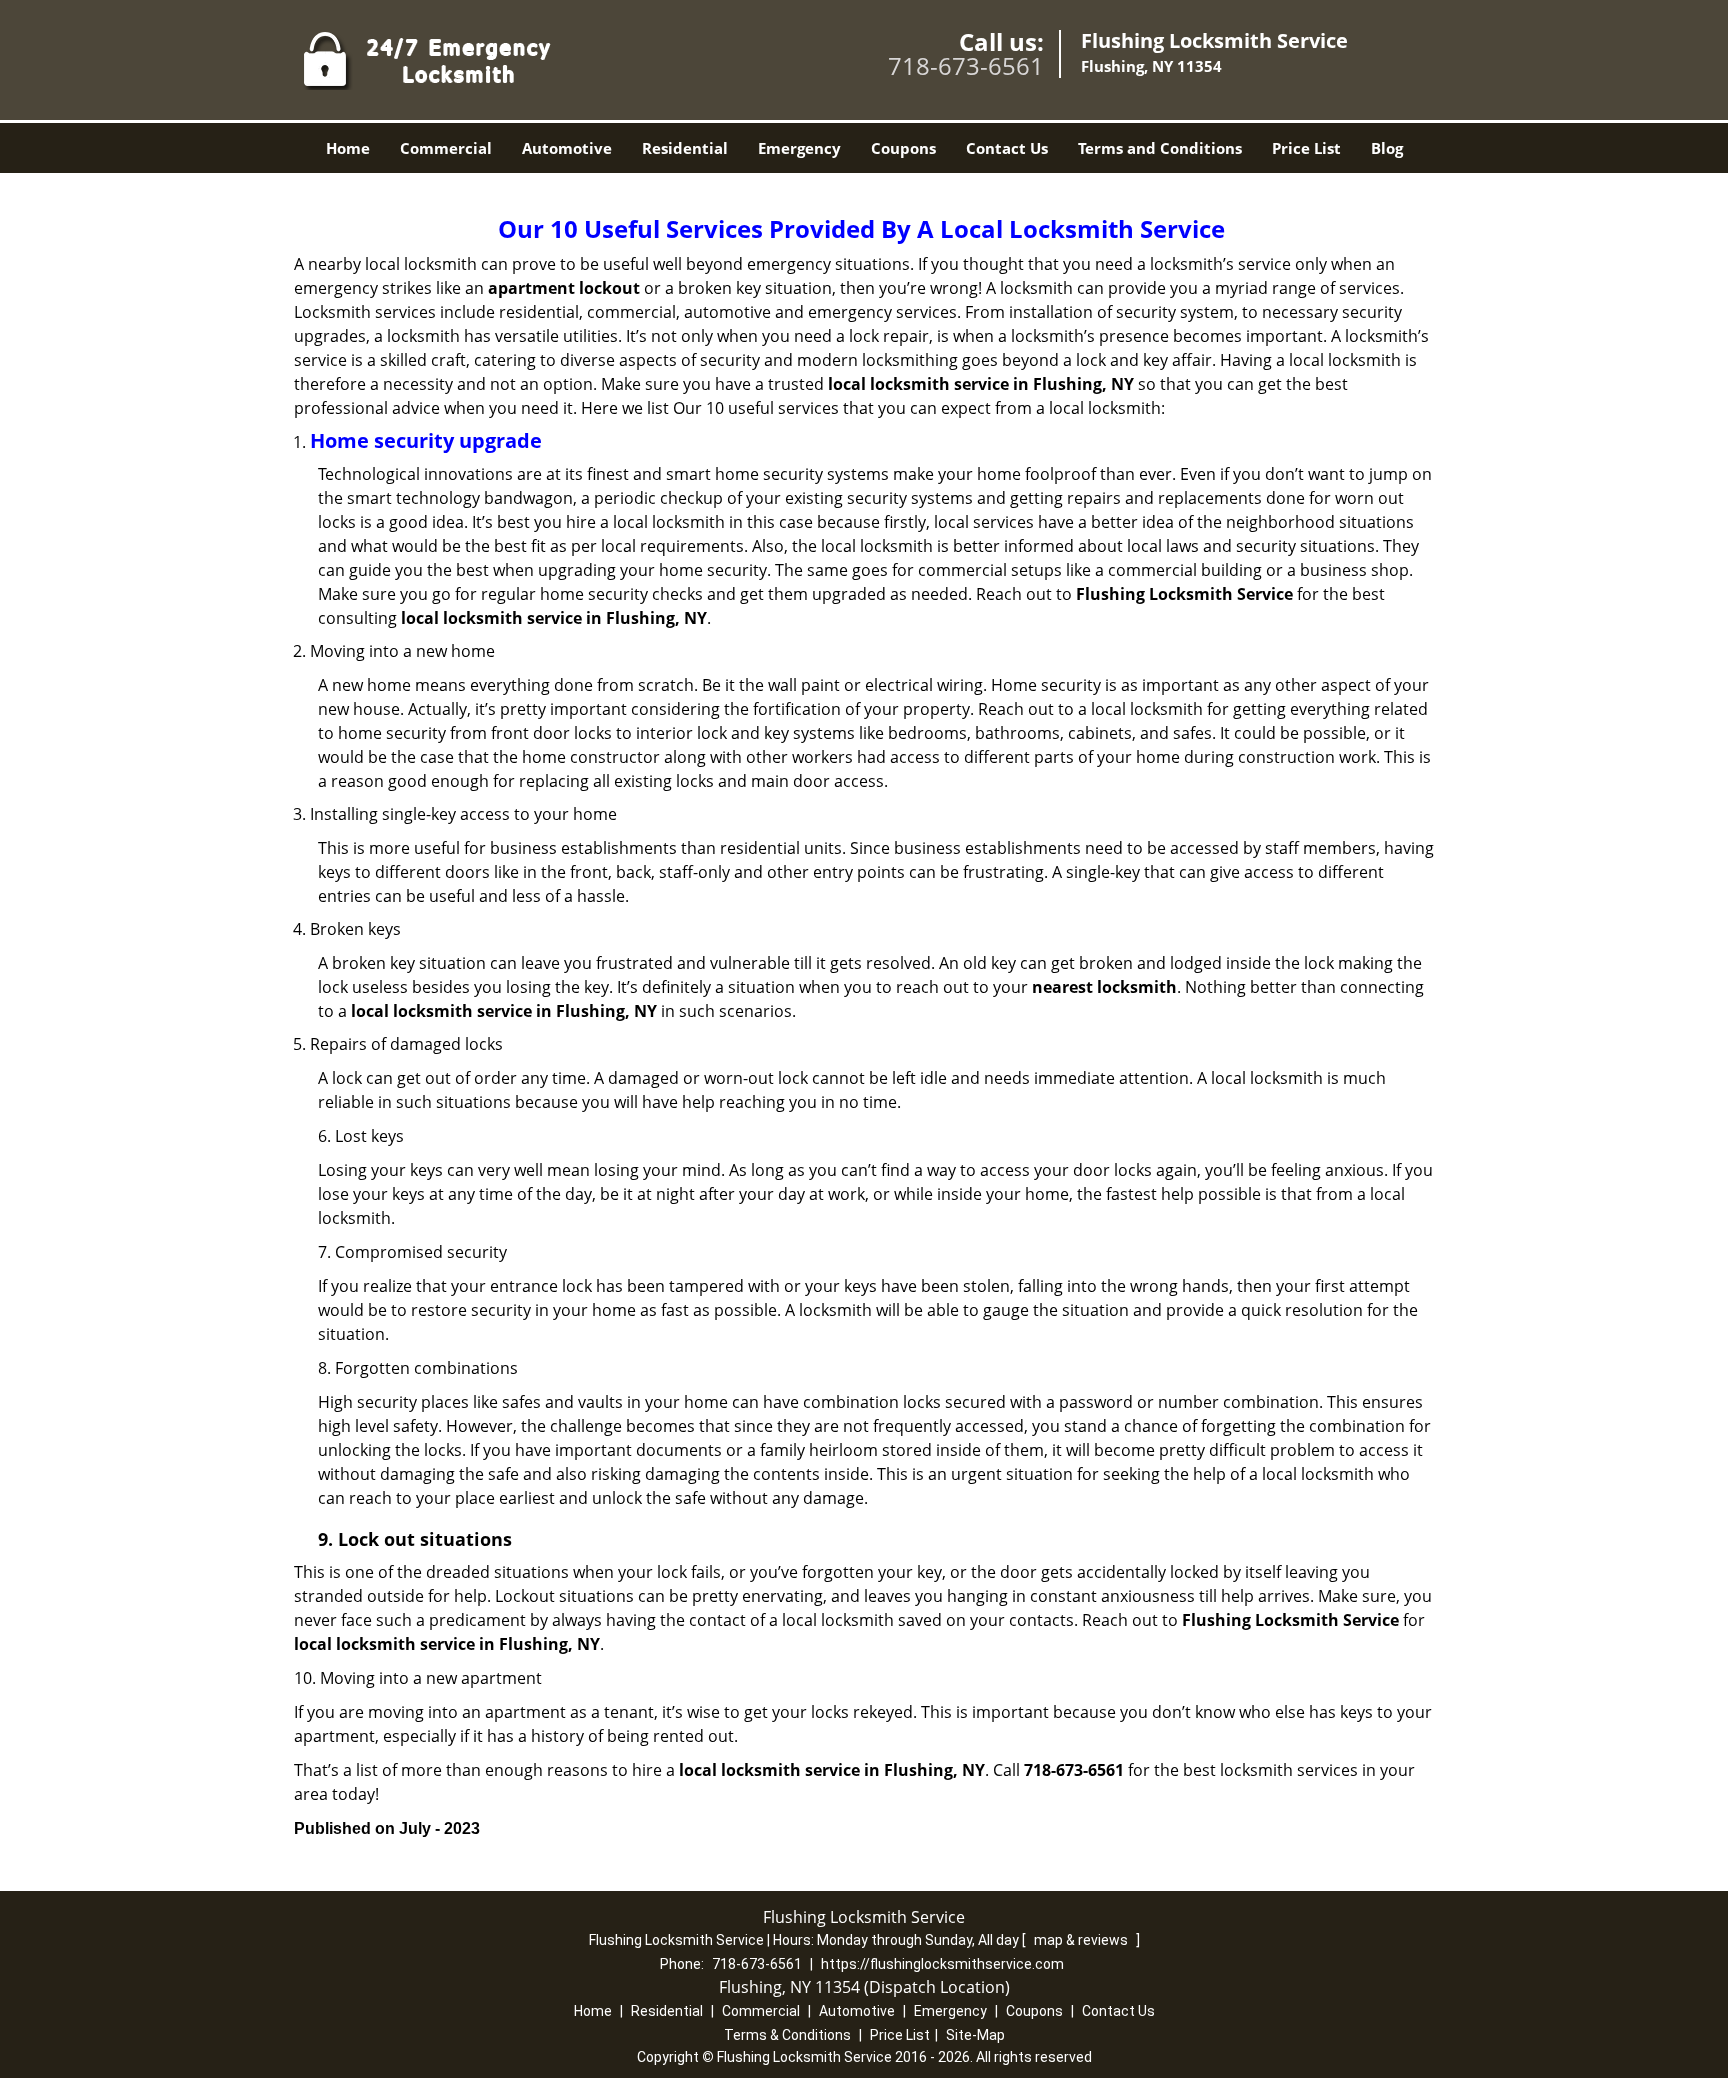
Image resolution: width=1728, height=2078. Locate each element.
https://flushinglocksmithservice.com (942, 1964)
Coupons (903, 148)
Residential (685, 148)
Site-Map (975, 2035)
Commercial (446, 148)
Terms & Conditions (787, 2035)
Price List (1306, 148)
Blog (1387, 148)
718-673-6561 (966, 65)
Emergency (799, 148)
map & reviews (1082, 1940)
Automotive (567, 148)
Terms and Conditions (1160, 148)
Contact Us (1007, 148)
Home (348, 148)
